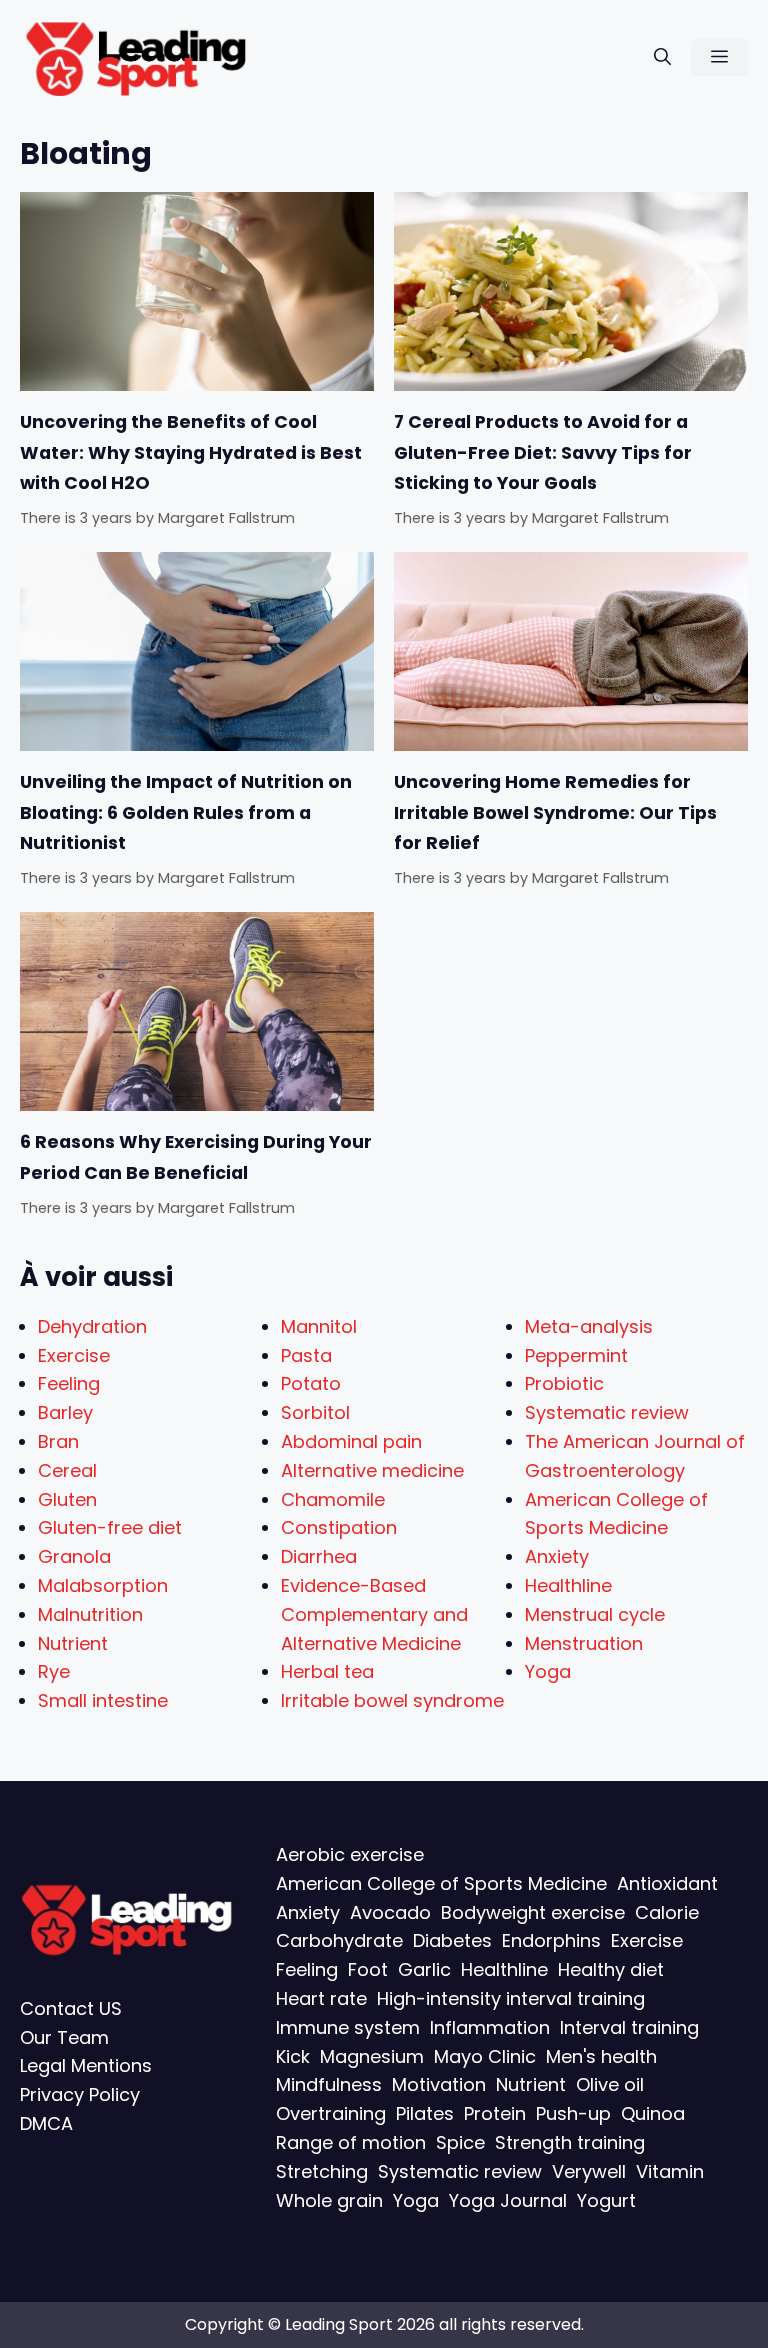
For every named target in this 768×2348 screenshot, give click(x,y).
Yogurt (606, 2199)
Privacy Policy (80, 2094)
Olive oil (610, 2084)
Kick (293, 2055)
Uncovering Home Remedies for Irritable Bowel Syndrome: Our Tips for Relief (555, 812)
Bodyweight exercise (533, 1911)
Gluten (67, 1499)
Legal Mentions (86, 2065)
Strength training (570, 2142)
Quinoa (653, 2113)
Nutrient (73, 1643)
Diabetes (452, 1940)
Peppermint (576, 1355)
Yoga (548, 1671)
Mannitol (319, 1326)
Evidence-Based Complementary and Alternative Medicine (374, 1614)
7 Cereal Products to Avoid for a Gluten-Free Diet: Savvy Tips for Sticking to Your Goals (543, 452)
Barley (65, 1412)
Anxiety (557, 1556)
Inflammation (490, 2027)
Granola (74, 1556)
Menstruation (584, 1643)
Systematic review (607, 1412)
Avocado (390, 1911)
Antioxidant (667, 1883)
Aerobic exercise (350, 1854)
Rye (54, 1671)
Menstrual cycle (595, 1614)
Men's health (601, 2055)
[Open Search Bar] (662, 57)
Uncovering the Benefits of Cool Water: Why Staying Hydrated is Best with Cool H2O (191, 452)
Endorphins (551, 1940)
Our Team (64, 2036)
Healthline (568, 1585)
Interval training (629, 2027)
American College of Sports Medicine (441, 1883)
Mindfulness (329, 2084)
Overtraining (331, 2113)
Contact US (71, 2008)
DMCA (46, 2123)
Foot (368, 1969)
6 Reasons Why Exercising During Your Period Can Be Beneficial (196, 1157)
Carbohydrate (339, 1940)
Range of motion (351, 2142)
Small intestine (103, 1700)
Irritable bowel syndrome (392, 1700)
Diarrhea (319, 1556)
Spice (460, 2142)
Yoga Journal (508, 2199)
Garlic (424, 1969)
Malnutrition (90, 1614)
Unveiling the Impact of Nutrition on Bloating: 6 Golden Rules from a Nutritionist (186, 812)
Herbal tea (327, 1671)
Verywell (589, 2171)
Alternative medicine (372, 1470)
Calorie (667, 1911)
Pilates (425, 2113)
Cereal (67, 1470)
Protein (495, 2113)
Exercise (74, 1355)
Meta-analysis (589, 1326)
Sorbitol (315, 1412)
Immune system (348, 2027)
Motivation (439, 2084)
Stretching (322, 2171)
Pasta (306, 1355)
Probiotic (564, 1383)
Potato (311, 1383)
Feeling (69, 1383)
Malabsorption (103, 1585)
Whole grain (329, 2199)
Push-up (573, 2113)
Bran (58, 1441)
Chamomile (333, 1499)
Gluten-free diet (110, 1527)
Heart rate (321, 1998)
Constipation (339, 1527)
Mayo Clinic (485, 2055)
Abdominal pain (351, 1441)
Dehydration (92, 1326)
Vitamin (670, 2171)
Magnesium (372, 2055)
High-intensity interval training (511, 1998)
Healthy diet (611, 1969)
